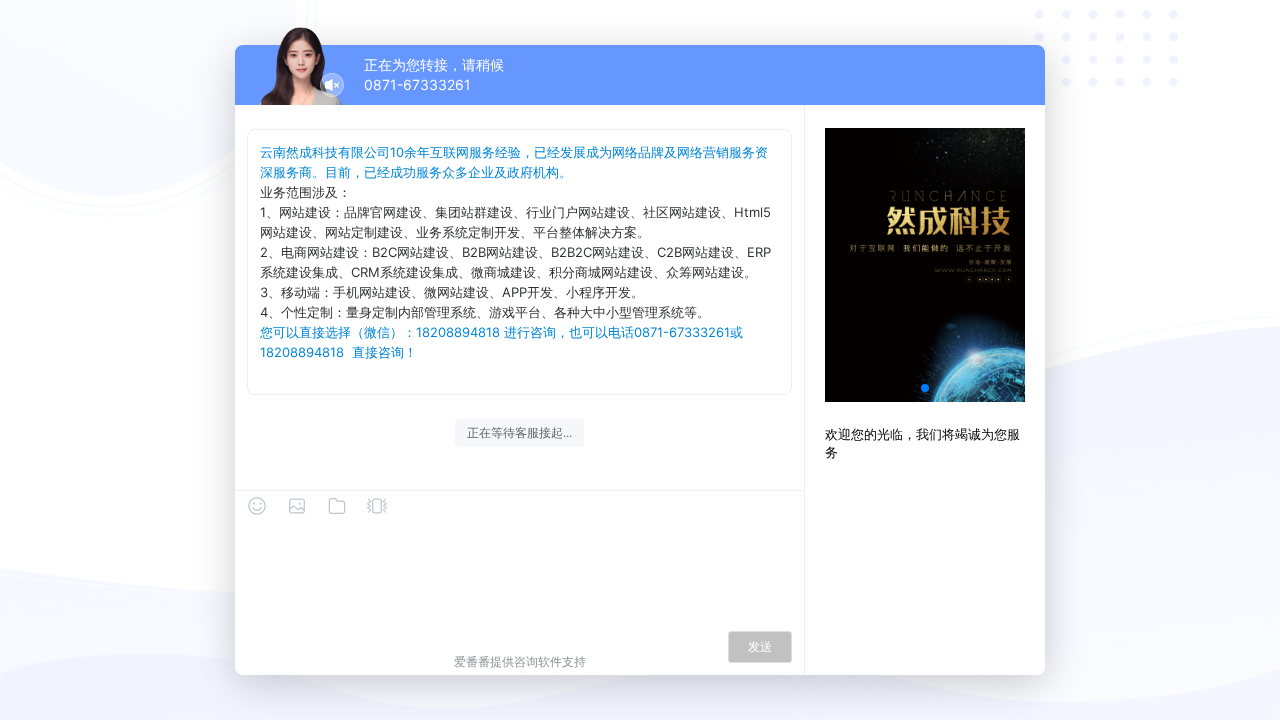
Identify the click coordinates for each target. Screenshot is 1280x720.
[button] (925, 388)
